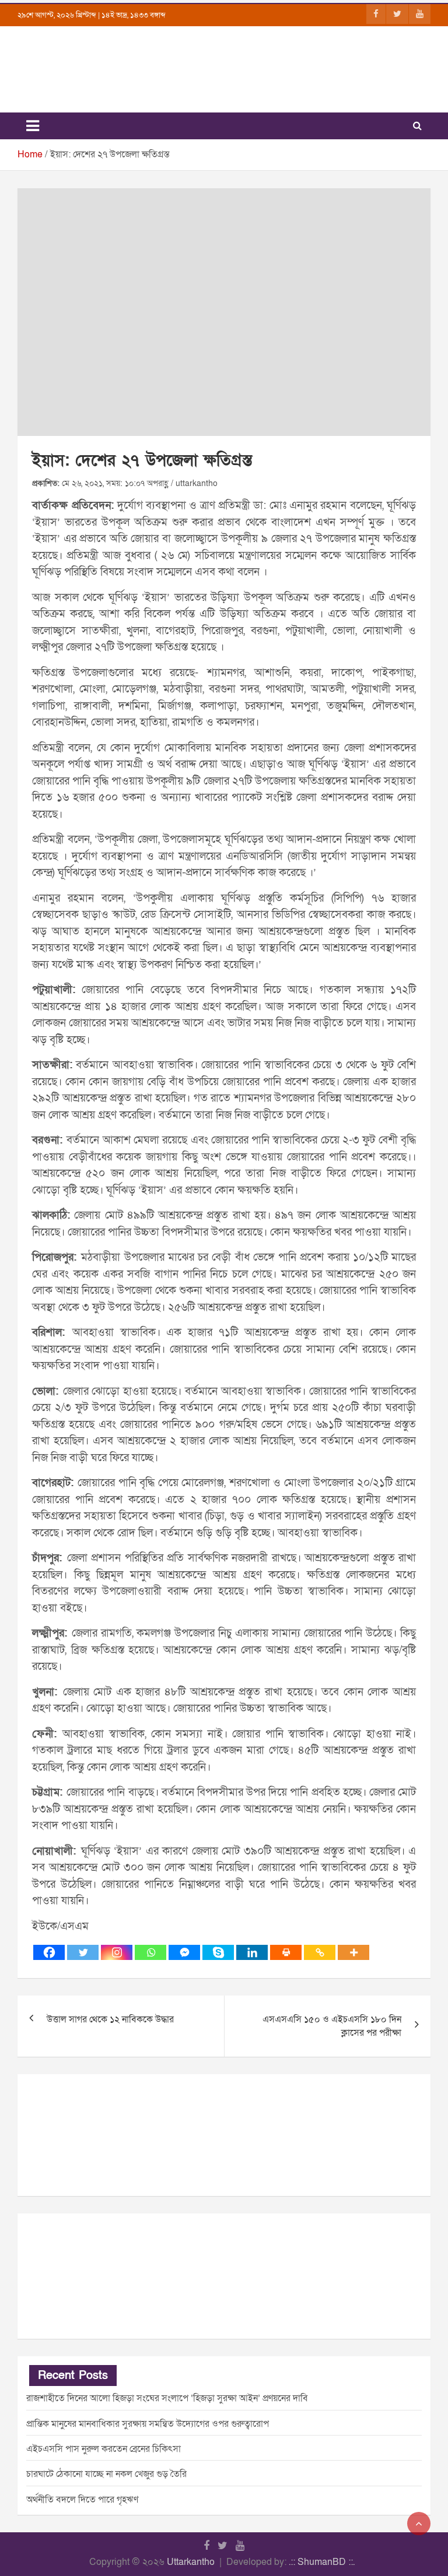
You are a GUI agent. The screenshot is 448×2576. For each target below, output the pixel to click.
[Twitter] (83, 1952)
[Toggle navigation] (33, 126)
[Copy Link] (320, 1952)
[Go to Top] (419, 2524)
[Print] (286, 1952)
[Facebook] (49, 1952)
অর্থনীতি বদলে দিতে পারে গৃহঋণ (82, 2500)
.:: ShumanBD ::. (322, 2562)
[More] (353, 1952)
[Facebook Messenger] (184, 1952)
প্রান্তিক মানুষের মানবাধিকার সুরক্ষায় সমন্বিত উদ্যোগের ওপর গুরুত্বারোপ (148, 2424)
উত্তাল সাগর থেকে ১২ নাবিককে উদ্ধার (110, 2019)
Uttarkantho (191, 2562)
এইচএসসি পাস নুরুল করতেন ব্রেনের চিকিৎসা (104, 2449)
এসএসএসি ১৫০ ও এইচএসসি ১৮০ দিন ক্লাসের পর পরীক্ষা (332, 2026)
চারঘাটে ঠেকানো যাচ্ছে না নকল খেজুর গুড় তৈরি (106, 2474)
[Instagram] (117, 1952)
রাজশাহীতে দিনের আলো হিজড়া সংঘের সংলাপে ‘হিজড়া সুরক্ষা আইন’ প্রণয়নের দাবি (167, 2398)
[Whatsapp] (150, 1952)
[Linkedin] (252, 1952)
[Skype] (218, 1952)
